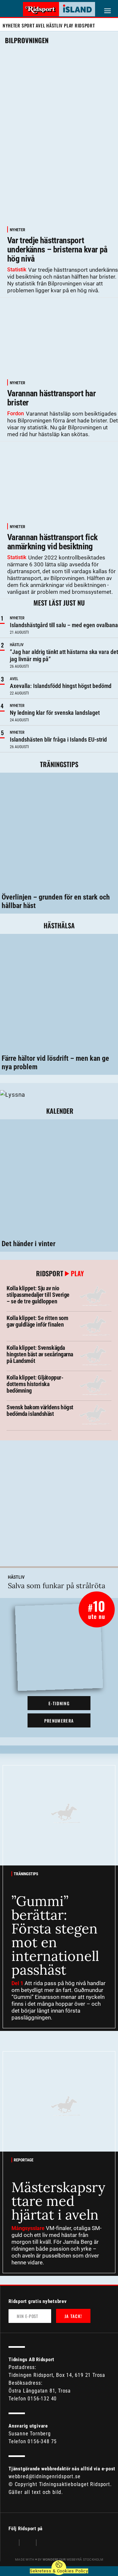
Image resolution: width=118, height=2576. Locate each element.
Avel (40, 25)
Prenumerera (59, 1721)
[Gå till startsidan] (59, 9)
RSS (45, 2543)
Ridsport (85, 25)
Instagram (28, 2543)
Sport (28, 25)
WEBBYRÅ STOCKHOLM (73, 2559)
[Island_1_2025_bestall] (13, 1094)
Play (69, 25)
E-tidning (59, 1703)
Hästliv (54, 25)
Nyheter (11, 25)
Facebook (12, 2543)
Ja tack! (73, 2316)
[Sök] (9, 10)
